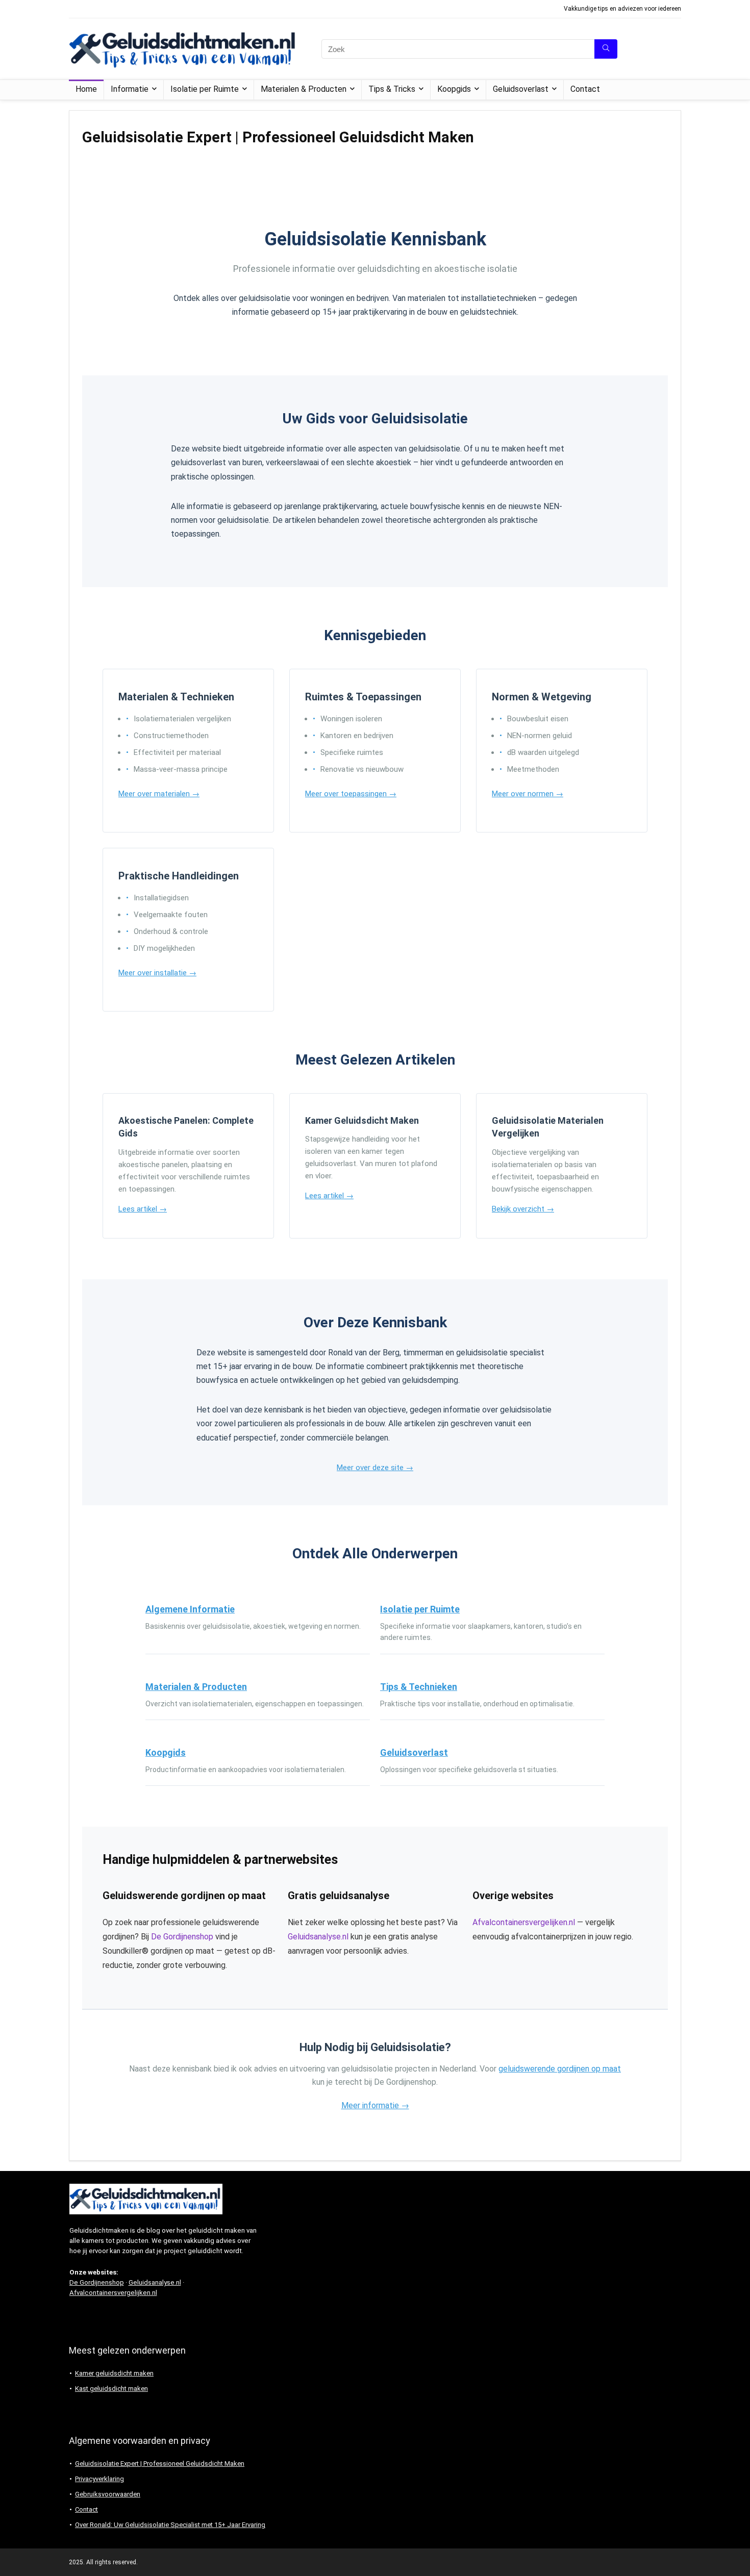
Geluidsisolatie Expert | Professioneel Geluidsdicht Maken (160, 2464)
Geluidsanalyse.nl (318, 1937)
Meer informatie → (375, 2105)
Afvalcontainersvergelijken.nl (524, 1922)
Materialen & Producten (304, 89)
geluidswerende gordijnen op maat (560, 2069)
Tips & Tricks (392, 89)
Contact (585, 89)
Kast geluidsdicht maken (111, 2389)
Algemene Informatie (190, 1609)
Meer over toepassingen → (351, 794)
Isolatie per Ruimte (205, 89)
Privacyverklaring (99, 2479)
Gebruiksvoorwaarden (108, 2494)
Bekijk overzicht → (523, 1209)
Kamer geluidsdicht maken (114, 2373)
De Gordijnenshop (182, 1937)
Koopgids (454, 89)
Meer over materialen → (159, 794)
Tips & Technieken (419, 1687)
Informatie (130, 89)
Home (86, 89)
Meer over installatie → (157, 973)
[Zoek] (606, 49)
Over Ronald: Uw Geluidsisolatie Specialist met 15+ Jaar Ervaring (170, 2525)
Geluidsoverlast (521, 89)
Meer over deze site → (375, 1468)
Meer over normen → (528, 794)
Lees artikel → (143, 1209)
